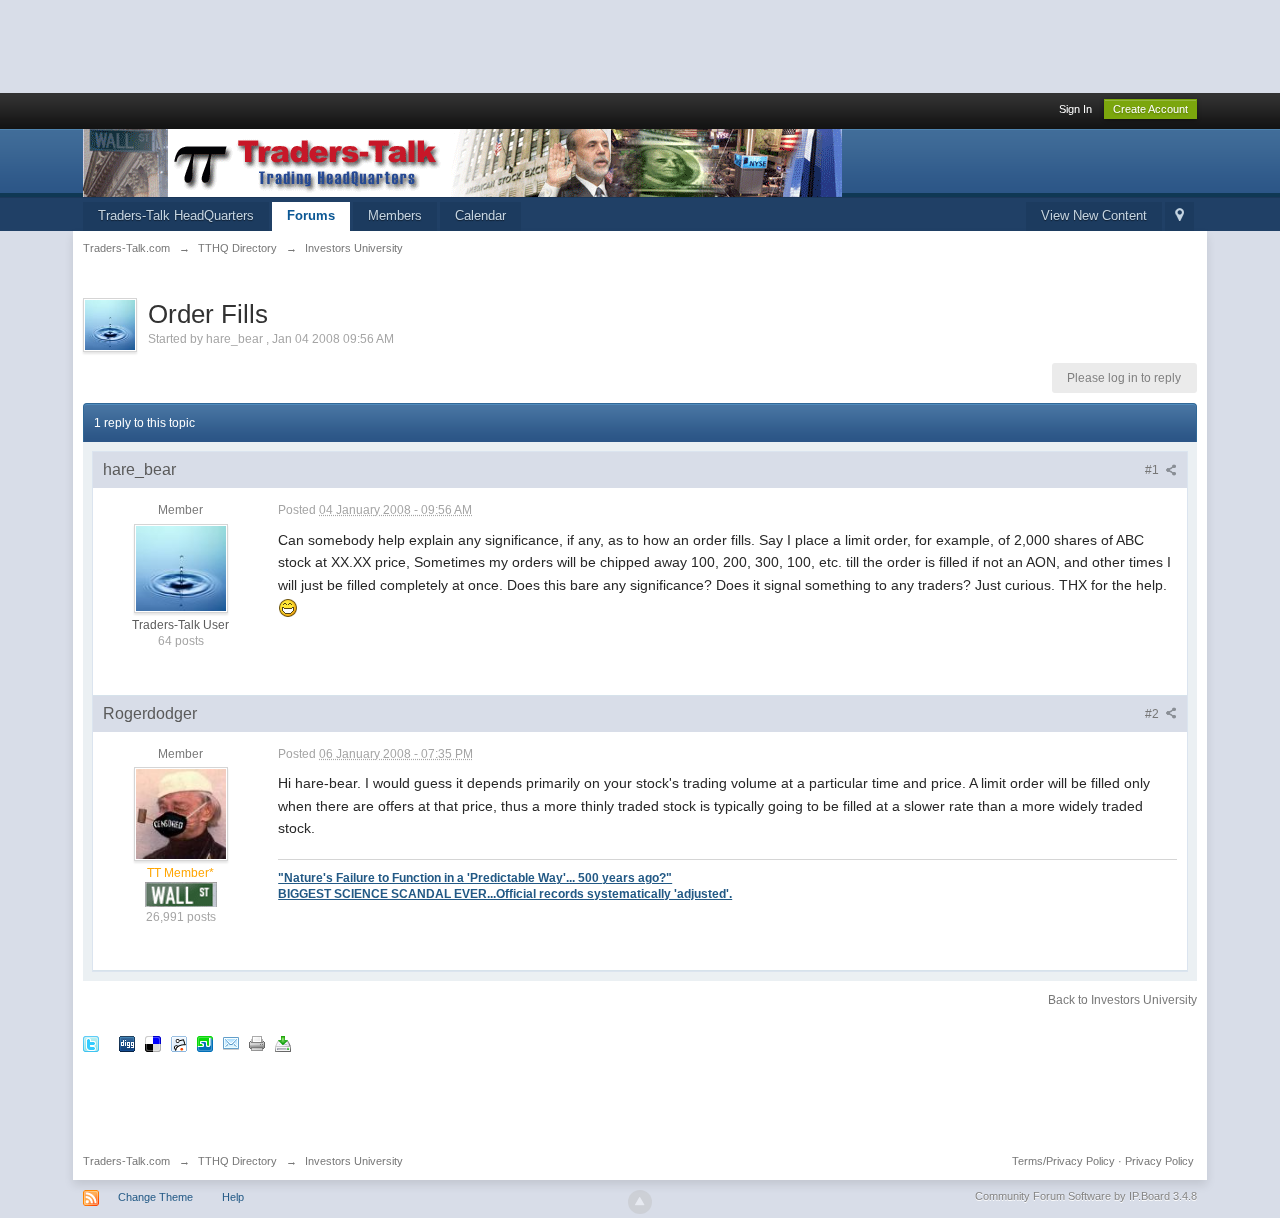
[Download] (283, 1042)
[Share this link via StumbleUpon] (205, 1042)
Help (233, 1197)
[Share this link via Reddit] (179, 1042)
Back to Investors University (1122, 1000)
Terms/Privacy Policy (1063, 1161)
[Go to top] (640, 1202)
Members (395, 215)
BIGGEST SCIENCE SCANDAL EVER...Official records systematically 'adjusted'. (505, 893)
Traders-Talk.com (126, 1161)
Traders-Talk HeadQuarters (176, 215)
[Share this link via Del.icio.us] (153, 1042)
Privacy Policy (1159, 1161)
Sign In (1075, 109)
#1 (1153, 470)
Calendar (480, 215)
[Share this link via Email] (231, 1042)
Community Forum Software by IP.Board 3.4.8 (1086, 1196)
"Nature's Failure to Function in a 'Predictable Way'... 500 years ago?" (475, 877)
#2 (1153, 714)
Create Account (1150, 109)
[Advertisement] (364, 45)
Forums (311, 215)
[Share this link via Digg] (127, 1042)
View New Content (1094, 215)
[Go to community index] (462, 161)
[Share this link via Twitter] (91, 1042)
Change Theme (155, 1197)
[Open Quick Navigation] (1179, 216)
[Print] (257, 1042)
